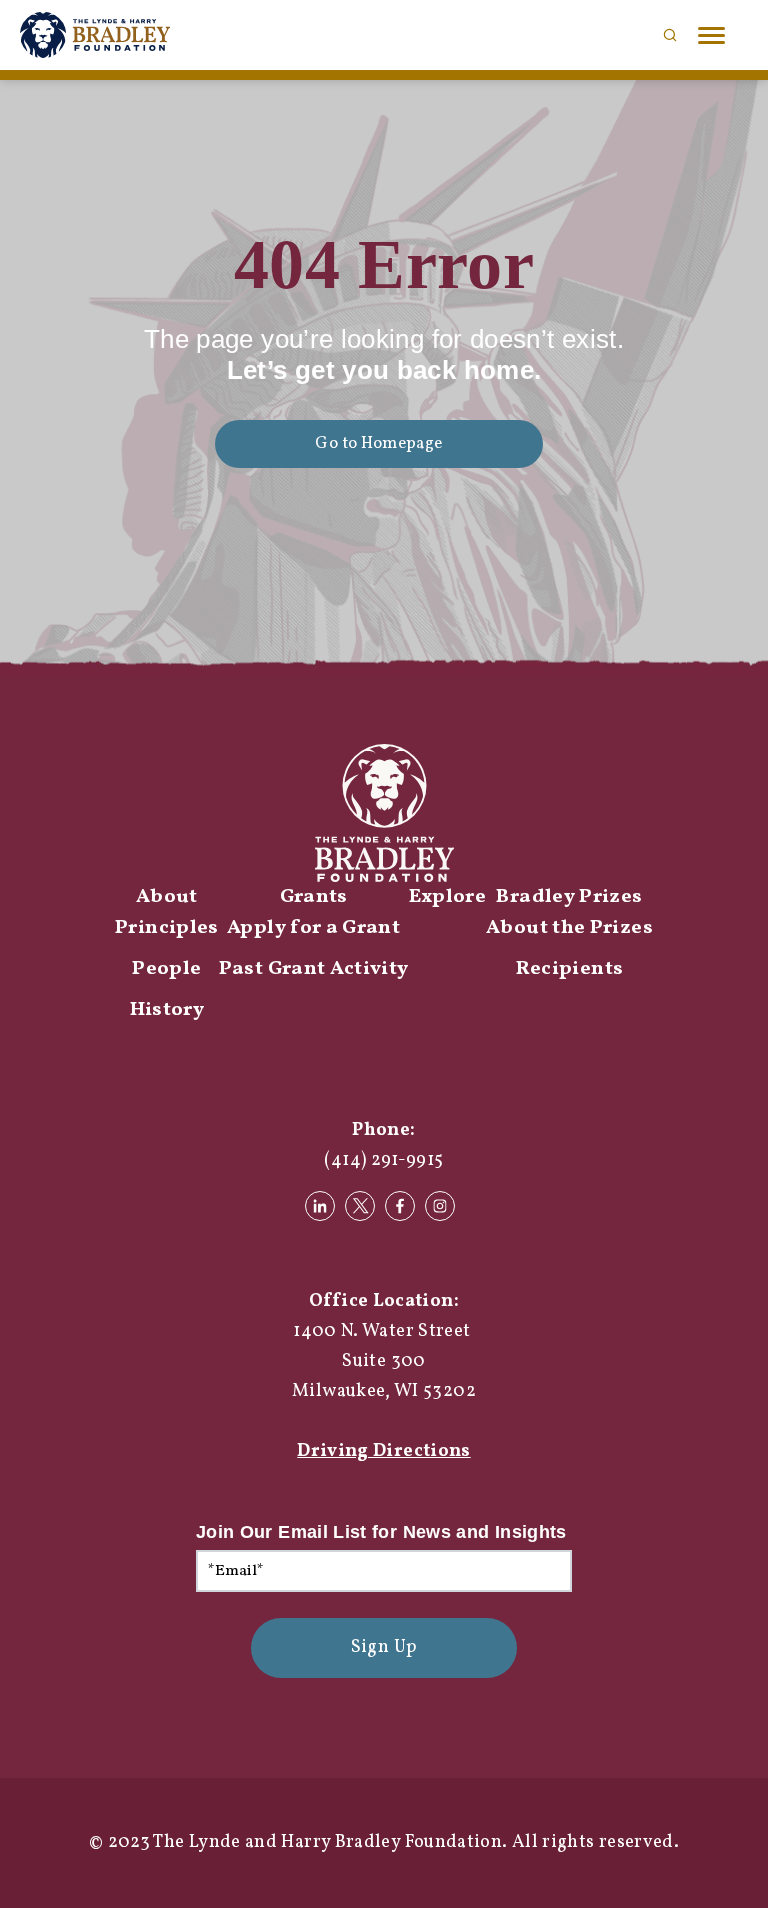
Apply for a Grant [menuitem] (313, 928)
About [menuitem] (167, 897)
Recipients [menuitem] (570, 969)
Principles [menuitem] (167, 928)
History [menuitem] (167, 1010)
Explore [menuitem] (448, 897)
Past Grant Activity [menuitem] (314, 969)
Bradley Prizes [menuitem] (569, 897)
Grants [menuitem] (314, 897)
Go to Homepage (378, 443)
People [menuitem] (166, 969)
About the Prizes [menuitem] (569, 928)
